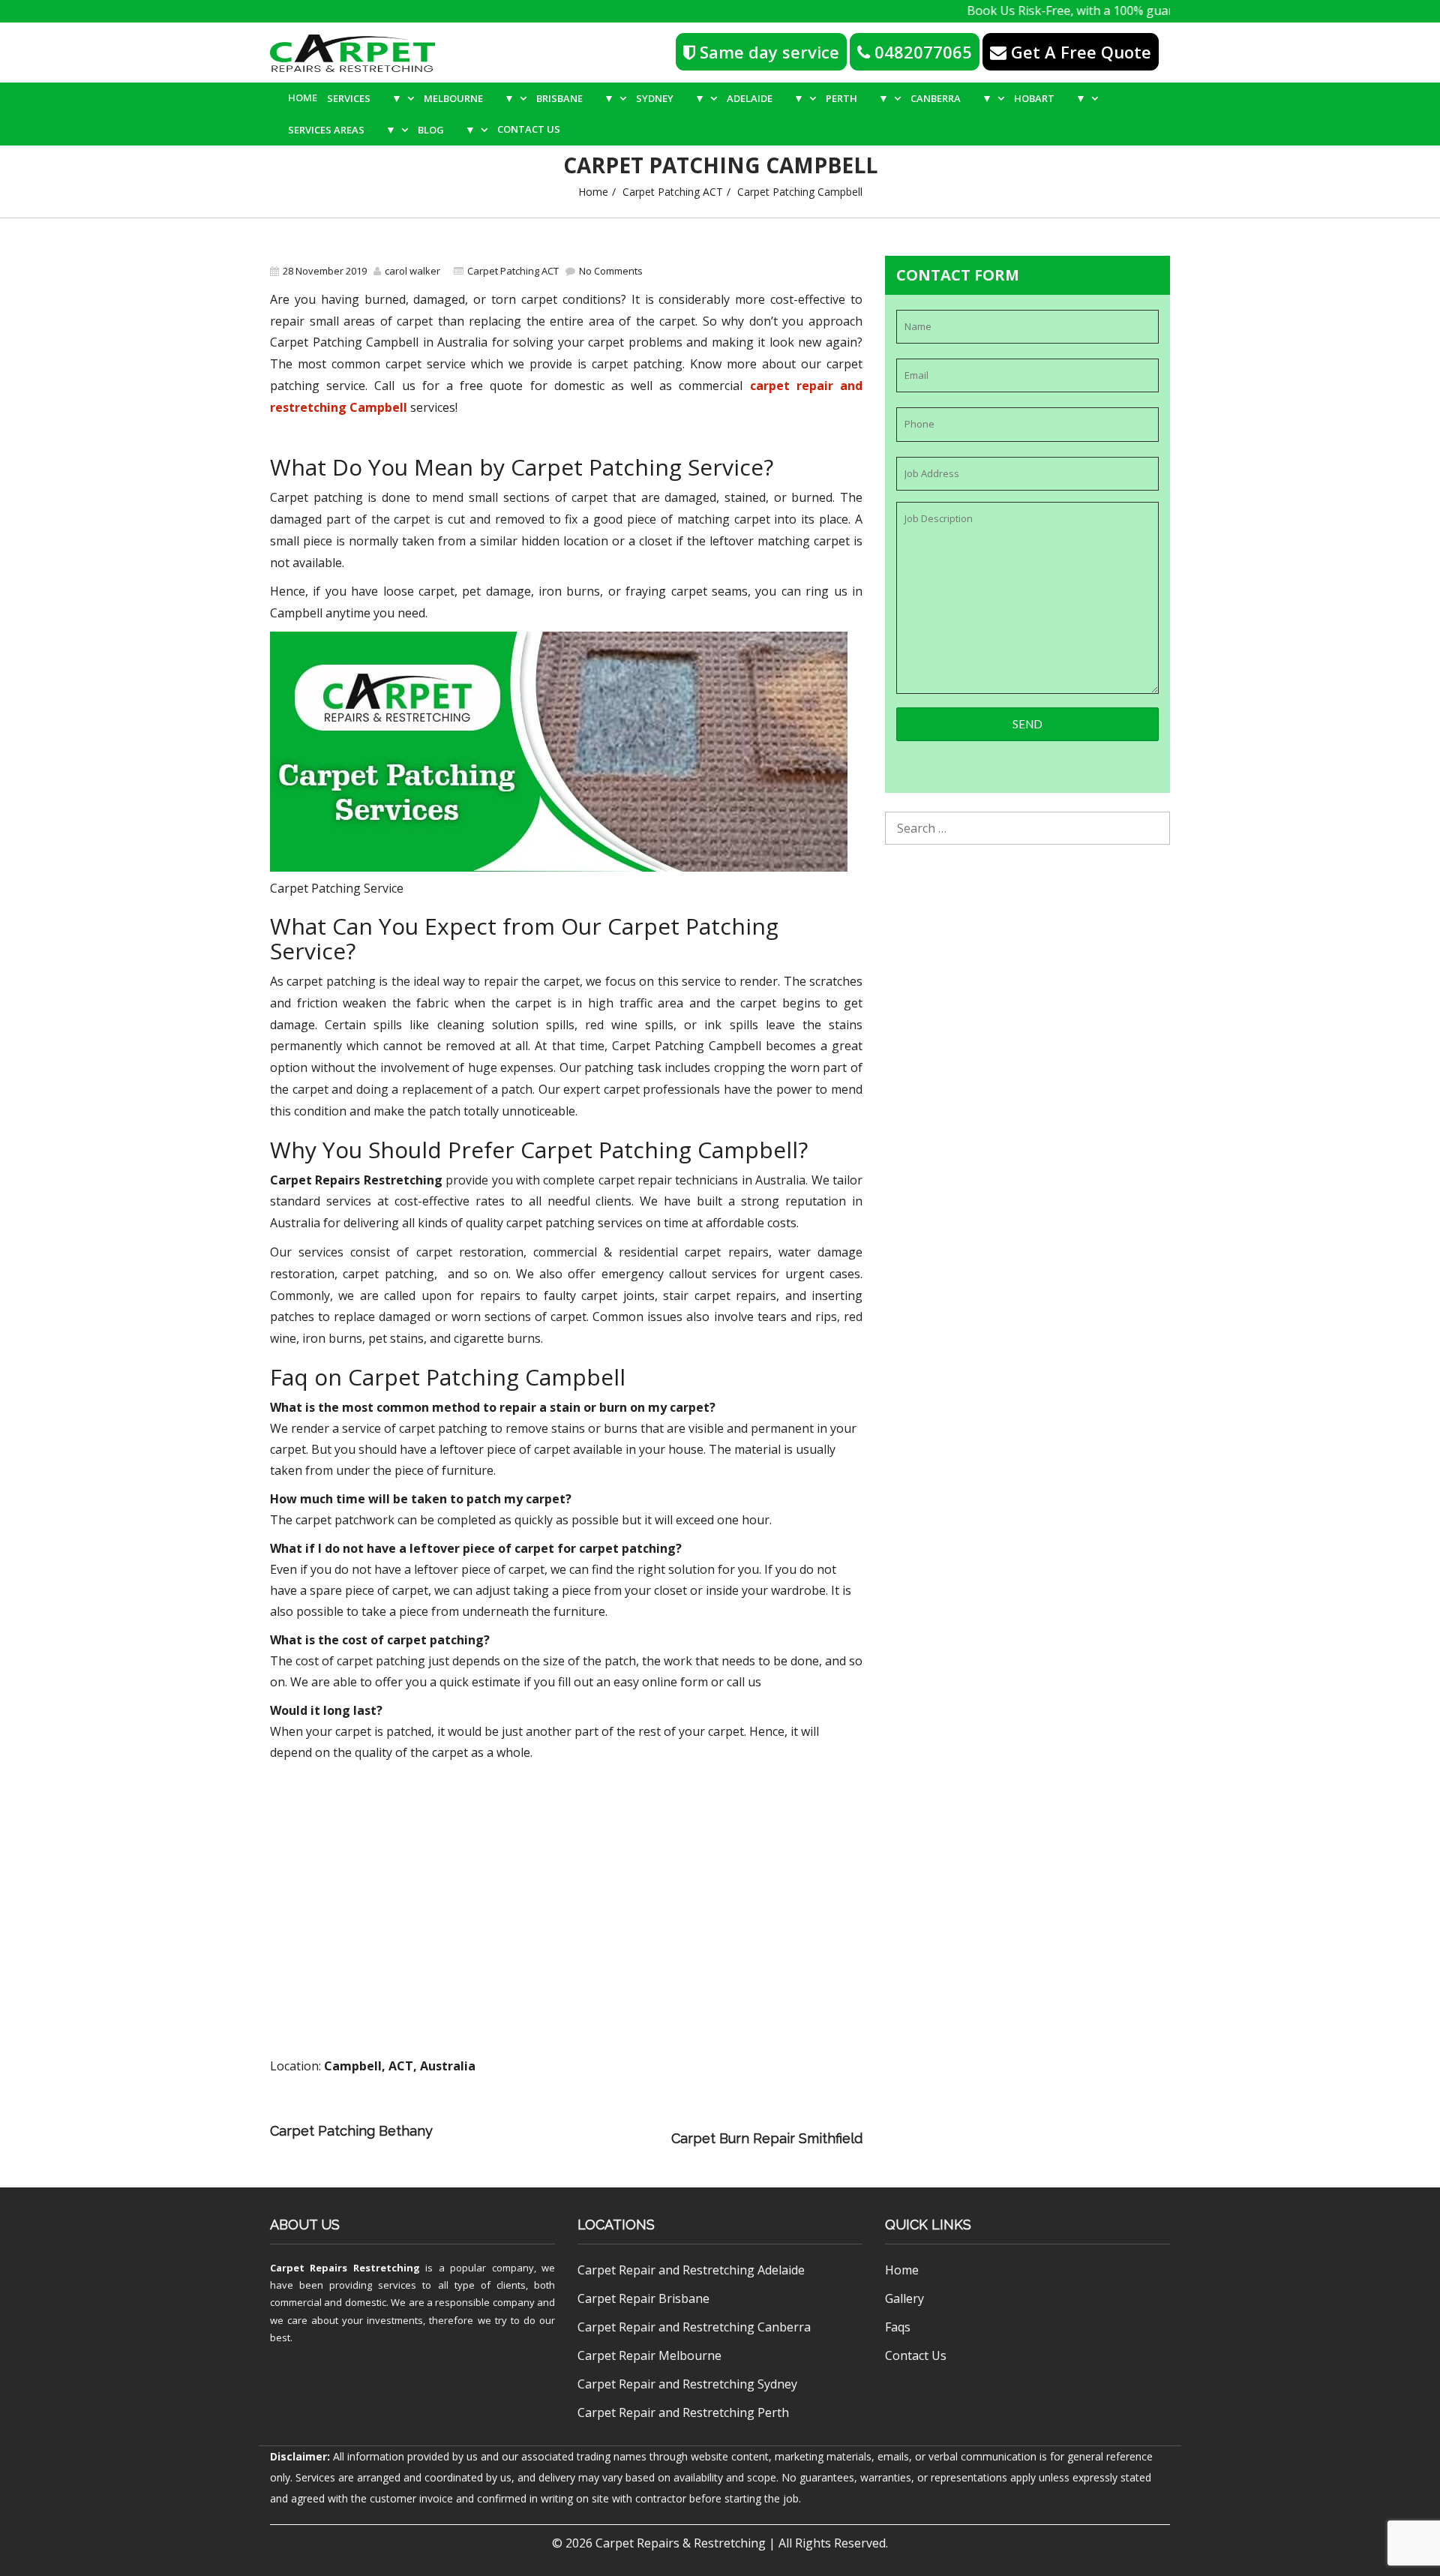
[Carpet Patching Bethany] (661, 2117)
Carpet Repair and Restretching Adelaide (691, 2270)
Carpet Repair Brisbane (643, 2298)
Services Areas (342, 129)
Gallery (904, 2298)
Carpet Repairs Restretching (345, 2268)
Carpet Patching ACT (673, 192)
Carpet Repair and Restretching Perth (683, 2412)
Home (303, 98)
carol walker (412, 271)
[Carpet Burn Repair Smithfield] (556, 2138)
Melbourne (469, 98)
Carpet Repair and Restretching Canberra (694, 2327)
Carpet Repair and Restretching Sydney (687, 2384)
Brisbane (575, 98)
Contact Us (529, 129)
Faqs (898, 2327)
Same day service (767, 52)
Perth (857, 98)
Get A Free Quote (1079, 52)
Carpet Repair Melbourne (649, 2355)
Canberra (951, 98)
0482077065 (921, 52)
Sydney (670, 98)
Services (364, 98)
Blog (447, 129)
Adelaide (765, 98)
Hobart (1050, 98)
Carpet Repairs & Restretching (681, 2543)
